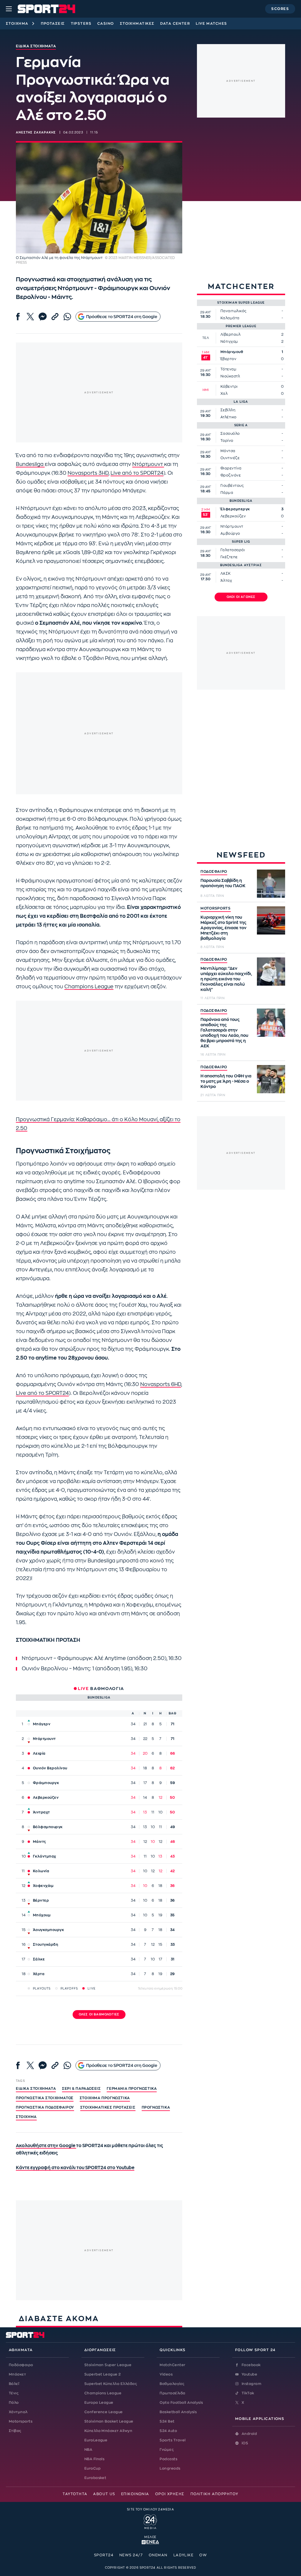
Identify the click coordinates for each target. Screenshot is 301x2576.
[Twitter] (30, 317)
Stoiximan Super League (108, 2365)
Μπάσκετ (17, 2374)
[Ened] (150, 2542)
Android (249, 2434)
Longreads (170, 2468)
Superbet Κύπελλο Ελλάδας (111, 2384)
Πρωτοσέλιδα (172, 2393)
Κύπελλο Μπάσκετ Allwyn (108, 2431)
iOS (245, 2443)
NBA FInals (95, 2459)
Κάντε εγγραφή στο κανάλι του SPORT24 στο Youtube (75, 2168)
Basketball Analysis (178, 2412)
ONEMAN (158, 2555)
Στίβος (15, 2431)
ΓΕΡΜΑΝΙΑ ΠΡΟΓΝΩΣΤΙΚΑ (132, 2089)
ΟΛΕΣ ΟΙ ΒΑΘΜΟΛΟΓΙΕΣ (99, 2015)
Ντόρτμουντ (148, 464)
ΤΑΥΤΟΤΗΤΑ (75, 2494)
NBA (88, 2450)
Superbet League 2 (103, 2374)
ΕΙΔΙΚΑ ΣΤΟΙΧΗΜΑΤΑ (36, 2089)
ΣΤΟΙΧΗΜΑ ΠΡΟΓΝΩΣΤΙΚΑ (105, 2098)
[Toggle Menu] (9, 9)
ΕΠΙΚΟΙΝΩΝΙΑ (135, 2494)
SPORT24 (104, 2555)
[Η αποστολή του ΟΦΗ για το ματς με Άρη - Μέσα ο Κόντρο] (271, 1079)
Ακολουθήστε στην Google (46, 2146)
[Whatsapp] (67, 317)
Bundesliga (30, 464)
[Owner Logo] (150, 2521)
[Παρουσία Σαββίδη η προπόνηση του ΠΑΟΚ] (271, 884)
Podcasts (168, 2459)
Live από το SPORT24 (137, 473)
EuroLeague (96, 2440)
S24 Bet (167, 2421)
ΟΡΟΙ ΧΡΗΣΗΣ (170, 2494)
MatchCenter (172, 2365)
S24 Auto (168, 2431)
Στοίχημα (17, 24)
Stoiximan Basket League (109, 2421)
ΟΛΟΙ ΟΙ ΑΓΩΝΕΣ (241, 597)
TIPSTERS (81, 24)
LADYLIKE (184, 2555)
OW (203, 2555)
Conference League (104, 2412)
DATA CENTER (175, 24)
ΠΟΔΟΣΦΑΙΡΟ (214, 872)
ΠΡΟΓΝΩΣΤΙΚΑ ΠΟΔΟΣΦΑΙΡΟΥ (45, 2107)
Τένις (14, 2393)
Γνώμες (167, 2450)
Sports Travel (173, 2440)
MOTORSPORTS (216, 908)
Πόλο (14, 2403)
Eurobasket (95, 2478)
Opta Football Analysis (181, 2403)
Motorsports (21, 2421)
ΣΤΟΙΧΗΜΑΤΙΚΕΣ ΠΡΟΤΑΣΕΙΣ (108, 2107)
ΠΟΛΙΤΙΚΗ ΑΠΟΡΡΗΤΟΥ (214, 2494)
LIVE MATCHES (211, 24)
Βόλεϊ (14, 2384)
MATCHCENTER (241, 286)
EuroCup (92, 2468)
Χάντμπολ (18, 2412)
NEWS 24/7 (131, 2555)
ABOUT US (104, 2494)
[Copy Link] (55, 317)
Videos (166, 2374)
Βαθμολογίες (172, 2384)
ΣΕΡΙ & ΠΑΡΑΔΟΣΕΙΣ (81, 2089)
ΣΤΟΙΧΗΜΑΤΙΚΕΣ (137, 24)
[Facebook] (18, 317)
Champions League (89, 987)
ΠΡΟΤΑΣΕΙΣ (53, 24)
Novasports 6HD (161, 1384)
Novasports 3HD (88, 473)
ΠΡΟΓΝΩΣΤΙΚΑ (156, 2107)
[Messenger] (43, 317)
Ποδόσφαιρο (21, 2365)
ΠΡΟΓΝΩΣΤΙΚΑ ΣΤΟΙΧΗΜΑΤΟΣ (45, 2098)
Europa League (99, 2403)
